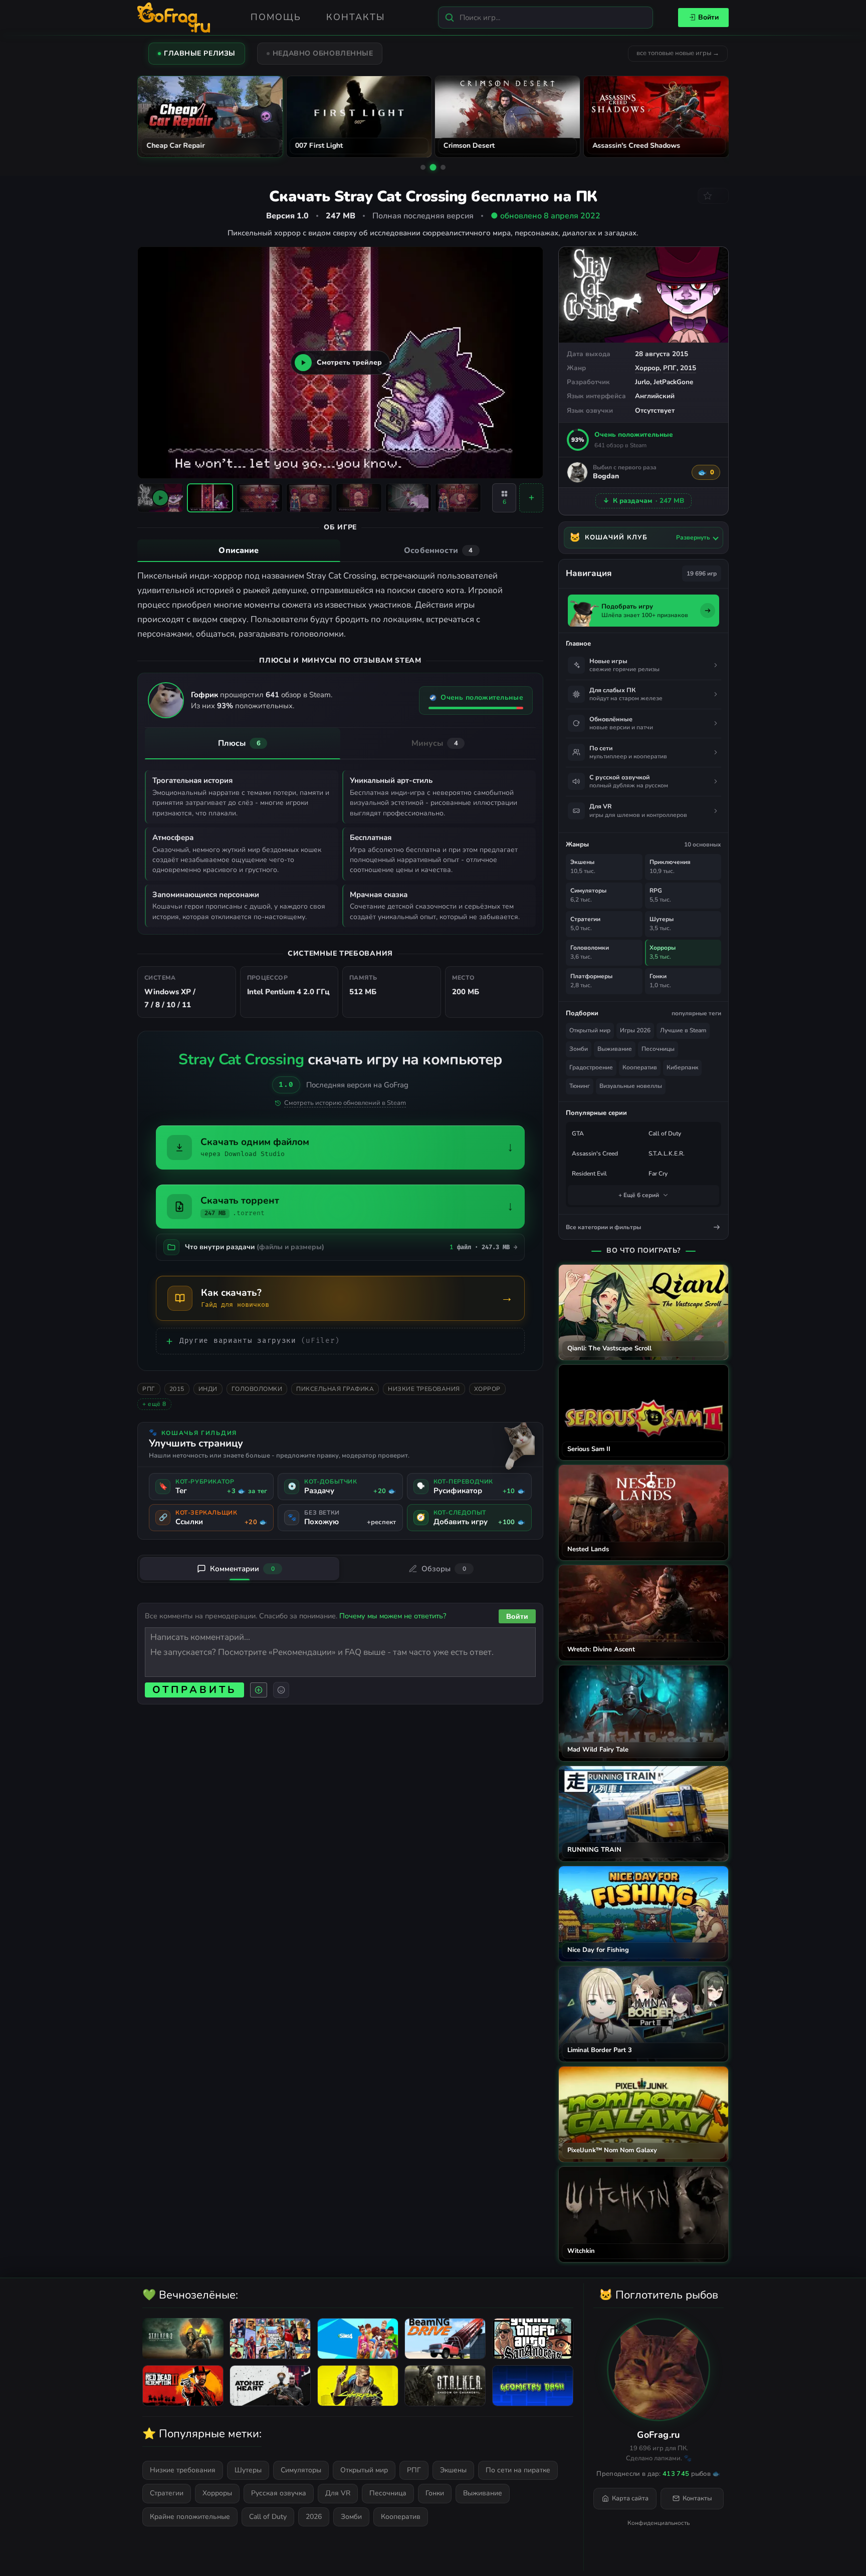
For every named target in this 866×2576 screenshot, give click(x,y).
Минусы (435, 743)
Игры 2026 (635, 1030)
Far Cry (658, 1174)
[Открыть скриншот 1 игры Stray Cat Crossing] (210, 498)
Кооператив (640, 1067)
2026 (314, 2517)
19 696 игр (702, 574)
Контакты (356, 17)
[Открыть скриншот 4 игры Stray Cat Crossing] (359, 498)
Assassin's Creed (595, 1154)
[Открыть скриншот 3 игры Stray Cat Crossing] (309, 498)
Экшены (453, 2470)
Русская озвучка (279, 2493)
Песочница (388, 2493)
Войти (708, 17)
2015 (688, 368)
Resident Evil (589, 1174)
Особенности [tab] (438, 550)
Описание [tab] (239, 550)
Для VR (338, 2493)
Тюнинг (580, 1086)
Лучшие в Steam (683, 1030)
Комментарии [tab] (242, 1569)
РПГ (670, 368)
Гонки (435, 2493)
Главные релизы (200, 53)
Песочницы (658, 1049)
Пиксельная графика (335, 1389)
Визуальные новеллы (631, 1086)
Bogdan (606, 477)
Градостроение (591, 1067)
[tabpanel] (340, 605)
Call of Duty (665, 1133)
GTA (578, 1133)
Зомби (579, 1049)
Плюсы (239, 743)
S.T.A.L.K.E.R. (667, 1154)
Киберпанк (682, 1067)
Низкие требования (424, 1389)
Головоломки (257, 1389)
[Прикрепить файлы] (259, 1690)
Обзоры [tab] (444, 1569)
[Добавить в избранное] (713, 196)
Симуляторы (301, 2470)
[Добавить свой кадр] (531, 498)
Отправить (194, 1690)
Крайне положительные (190, 2517)
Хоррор (647, 368)
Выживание (615, 1049)
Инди (208, 1389)
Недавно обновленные (323, 53)
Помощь (276, 17)
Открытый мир (590, 1030)
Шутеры (248, 2470)
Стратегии (167, 2493)
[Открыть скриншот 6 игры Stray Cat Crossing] (458, 498)
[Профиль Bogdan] (577, 472)
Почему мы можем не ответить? (393, 1616)
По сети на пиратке (518, 2470)
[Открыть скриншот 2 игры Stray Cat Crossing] (260, 498)
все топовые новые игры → (678, 53)
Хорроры (217, 2493)
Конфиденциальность (659, 2523)
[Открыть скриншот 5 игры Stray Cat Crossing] (408, 498)
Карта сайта (630, 2498)
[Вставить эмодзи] (281, 1690)
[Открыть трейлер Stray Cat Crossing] (160, 498)
